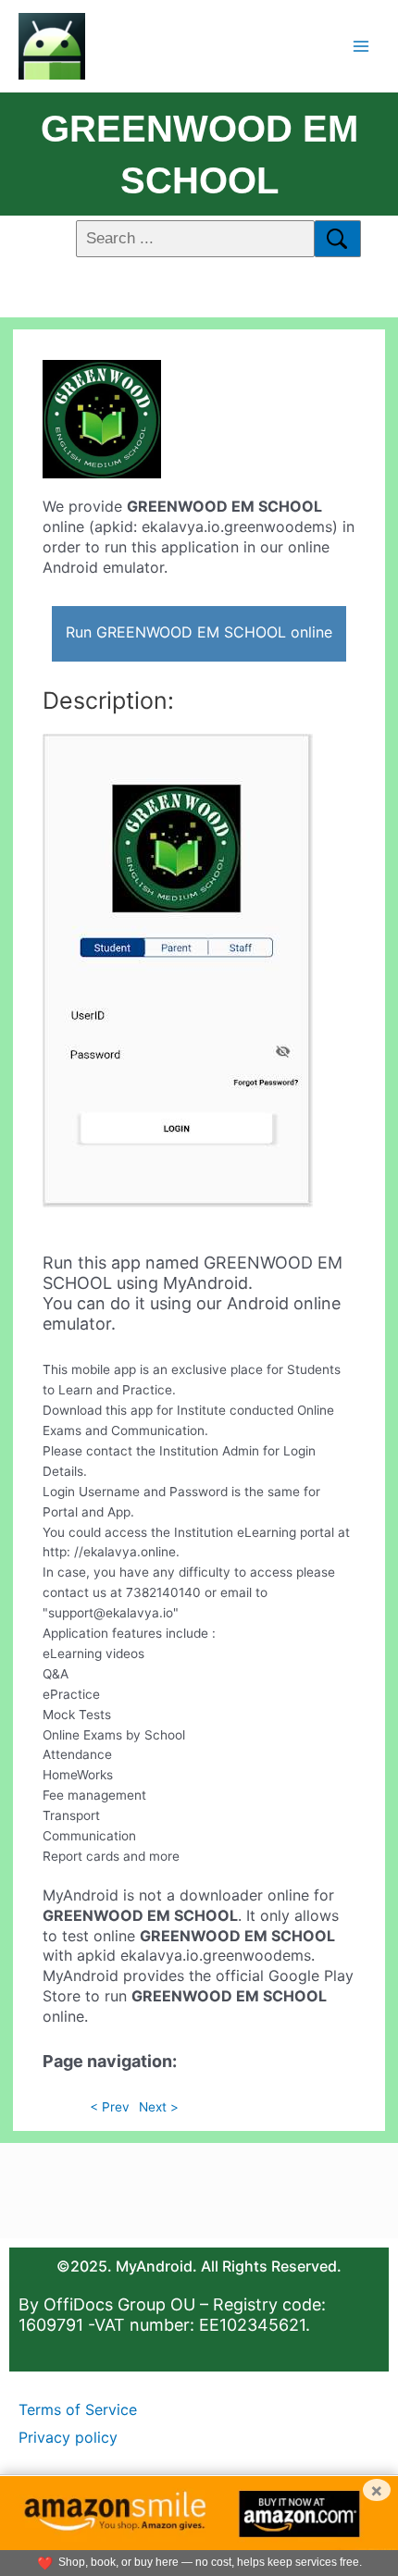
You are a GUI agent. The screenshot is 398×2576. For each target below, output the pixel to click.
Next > (159, 2107)
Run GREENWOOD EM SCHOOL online (199, 632)
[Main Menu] (361, 46)
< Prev (110, 2107)
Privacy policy (68, 2437)
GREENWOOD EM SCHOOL (199, 155)
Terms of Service (78, 2409)
